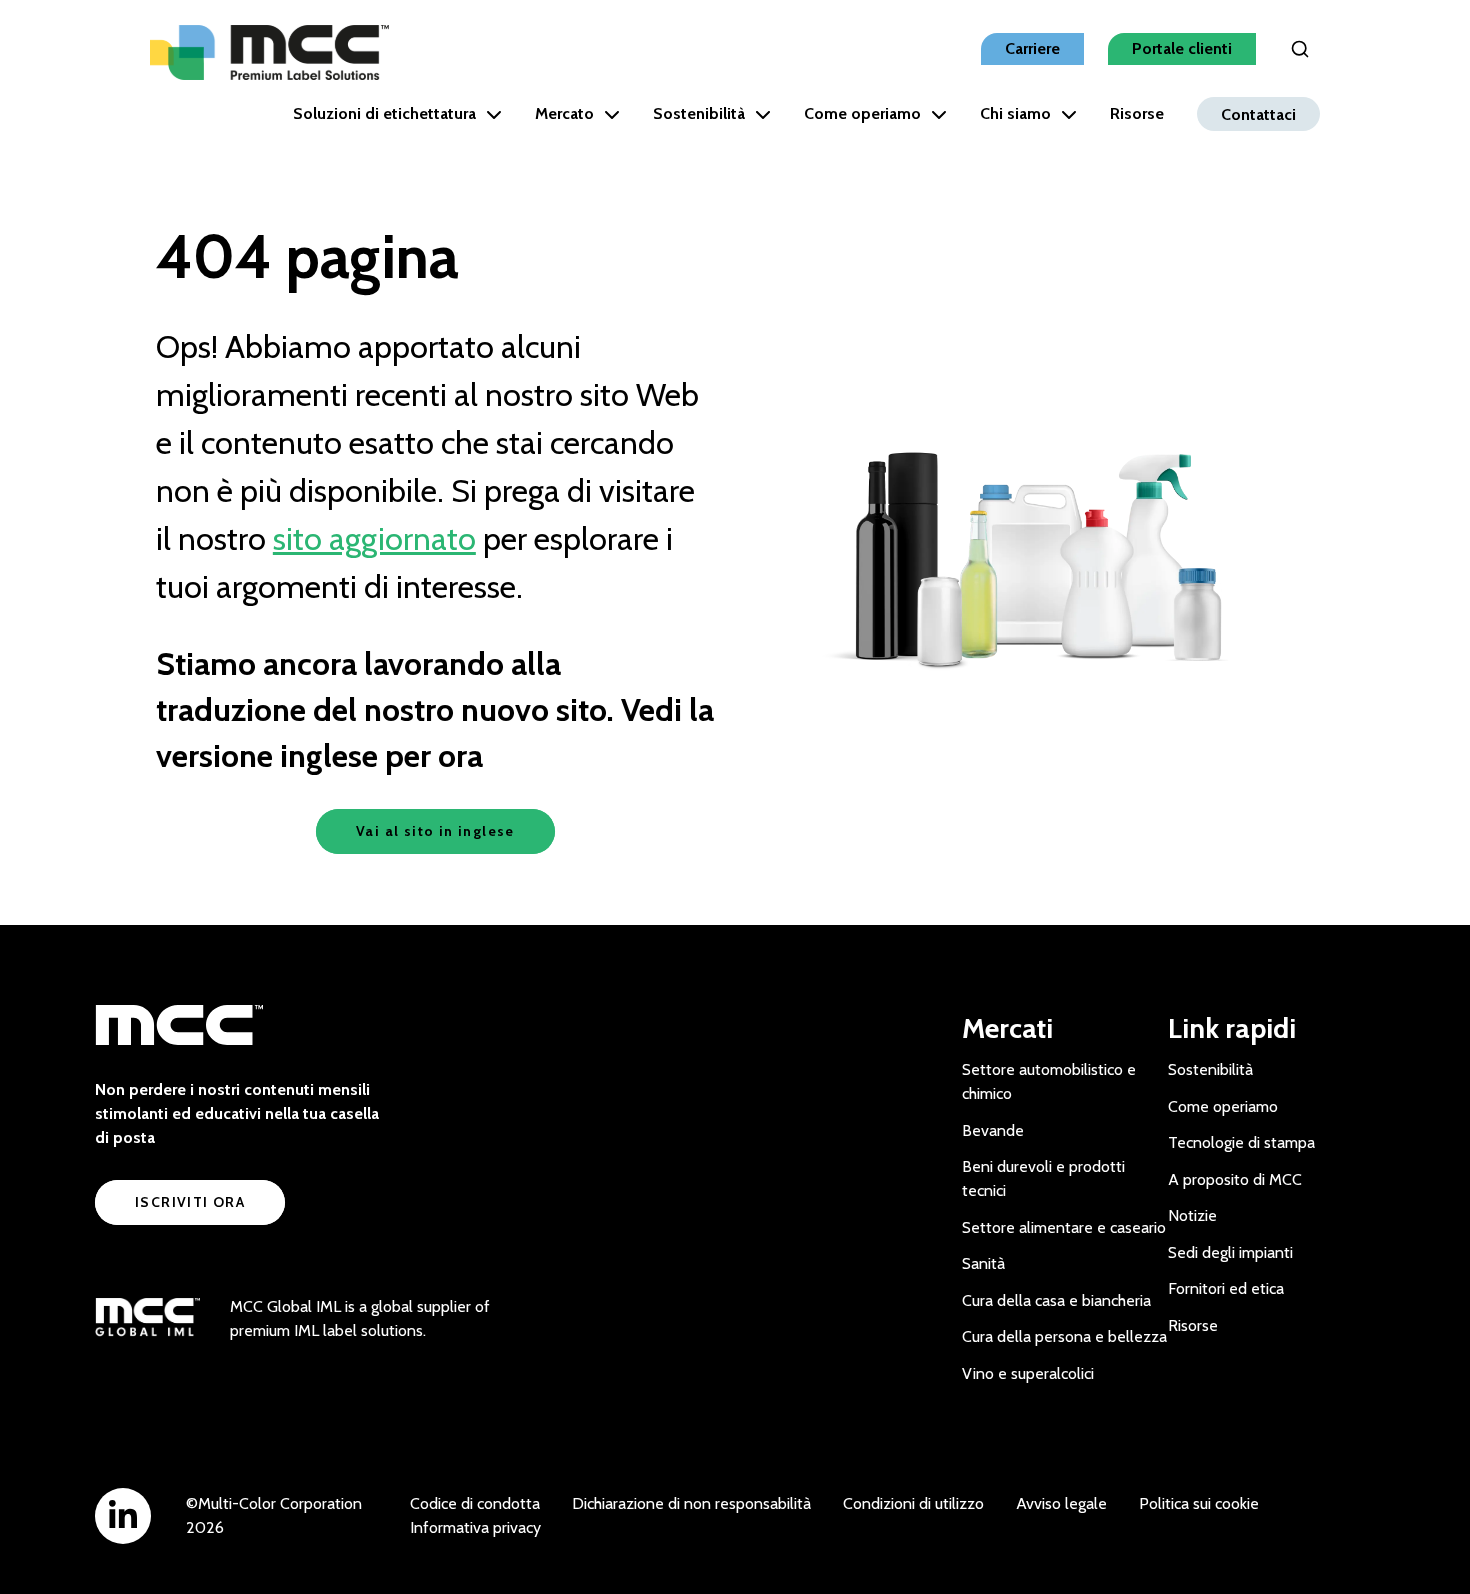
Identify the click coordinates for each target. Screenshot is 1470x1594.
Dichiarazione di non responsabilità (691, 1503)
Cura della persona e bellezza (1064, 1336)
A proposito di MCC (1235, 1179)
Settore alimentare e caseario (1064, 1227)
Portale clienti (1182, 48)
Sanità (983, 1263)
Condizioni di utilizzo (913, 1503)
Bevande (993, 1130)
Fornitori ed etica (1226, 1288)
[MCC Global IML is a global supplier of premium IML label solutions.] (147, 1319)
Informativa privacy (475, 1527)
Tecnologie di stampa (1241, 1142)
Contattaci (1258, 113)
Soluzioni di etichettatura (384, 113)
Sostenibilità (699, 113)
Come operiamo (862, 113)
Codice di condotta (475, 1503)
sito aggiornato (374, 538)
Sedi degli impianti (1230, 1252)
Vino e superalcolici (1028, 1373)
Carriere (1032, 48)
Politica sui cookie (1199, 1503)
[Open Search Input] (1300, 49)
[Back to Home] (269, 52)
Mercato (564, 113)
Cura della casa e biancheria (1056, 1300)
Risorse (1137, 113)
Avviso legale (1061, 1503)
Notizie (1192, 1215)
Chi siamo (1015, 113)
